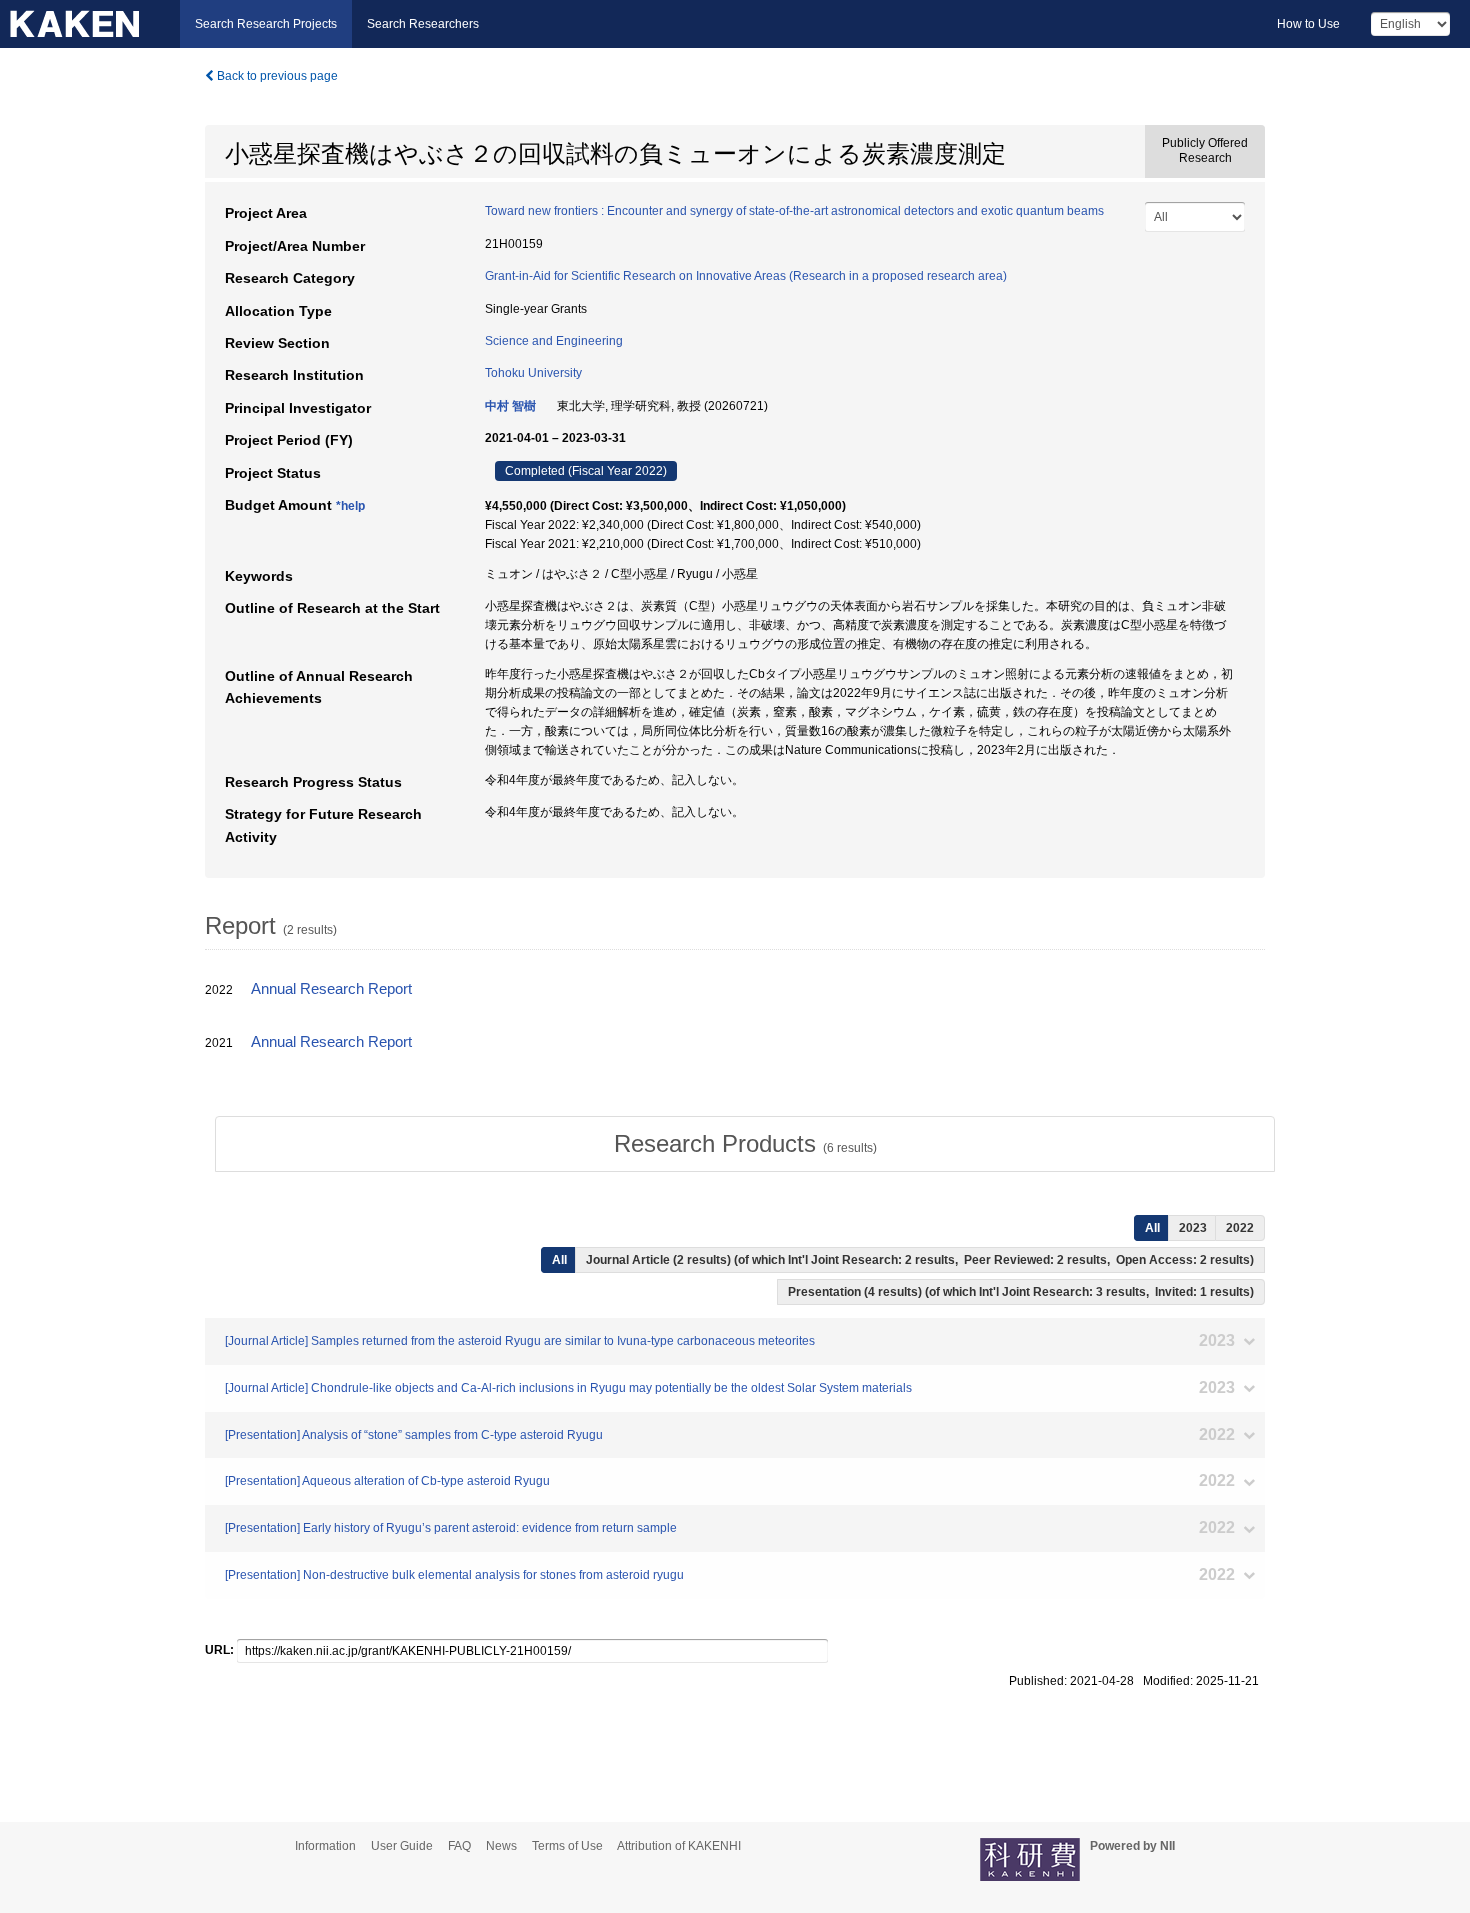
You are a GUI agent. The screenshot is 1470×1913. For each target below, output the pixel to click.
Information (325, 1846)
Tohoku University (533, 373)
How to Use (1308, 24)
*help (350, 506)
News (501, 1846)
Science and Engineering (554, 341)
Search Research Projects (266, 24)
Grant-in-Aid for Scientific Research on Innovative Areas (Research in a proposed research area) (746, 276)
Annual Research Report (331, 989)
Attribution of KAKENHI (679, 1846)
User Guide (402, 1846)
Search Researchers (423, 24)
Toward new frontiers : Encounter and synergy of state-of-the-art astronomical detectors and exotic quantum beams (794, 211)
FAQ (459, 1846)
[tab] (745, 1144)
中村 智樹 (510, 406)
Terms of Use (567, 1846)
